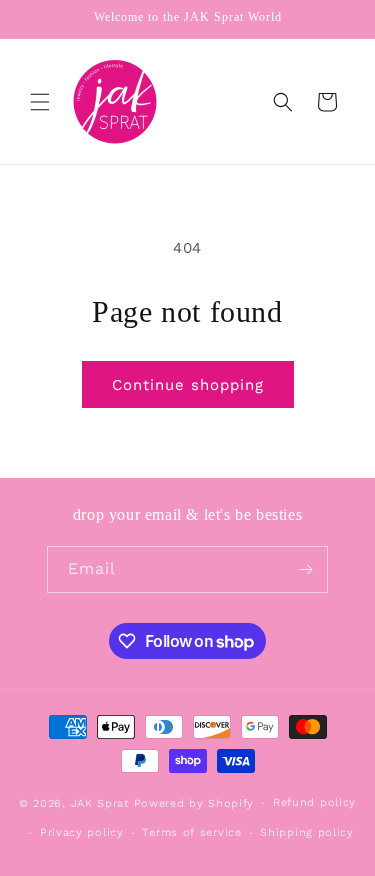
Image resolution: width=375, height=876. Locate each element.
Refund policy (314, 802)
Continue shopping (188, 385)
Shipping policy (307, 832)
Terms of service (191, 832)
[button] (40, 102)
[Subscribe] (305, 569)
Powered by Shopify (194, 803)
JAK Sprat (100, 803)
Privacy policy (82, 832)
